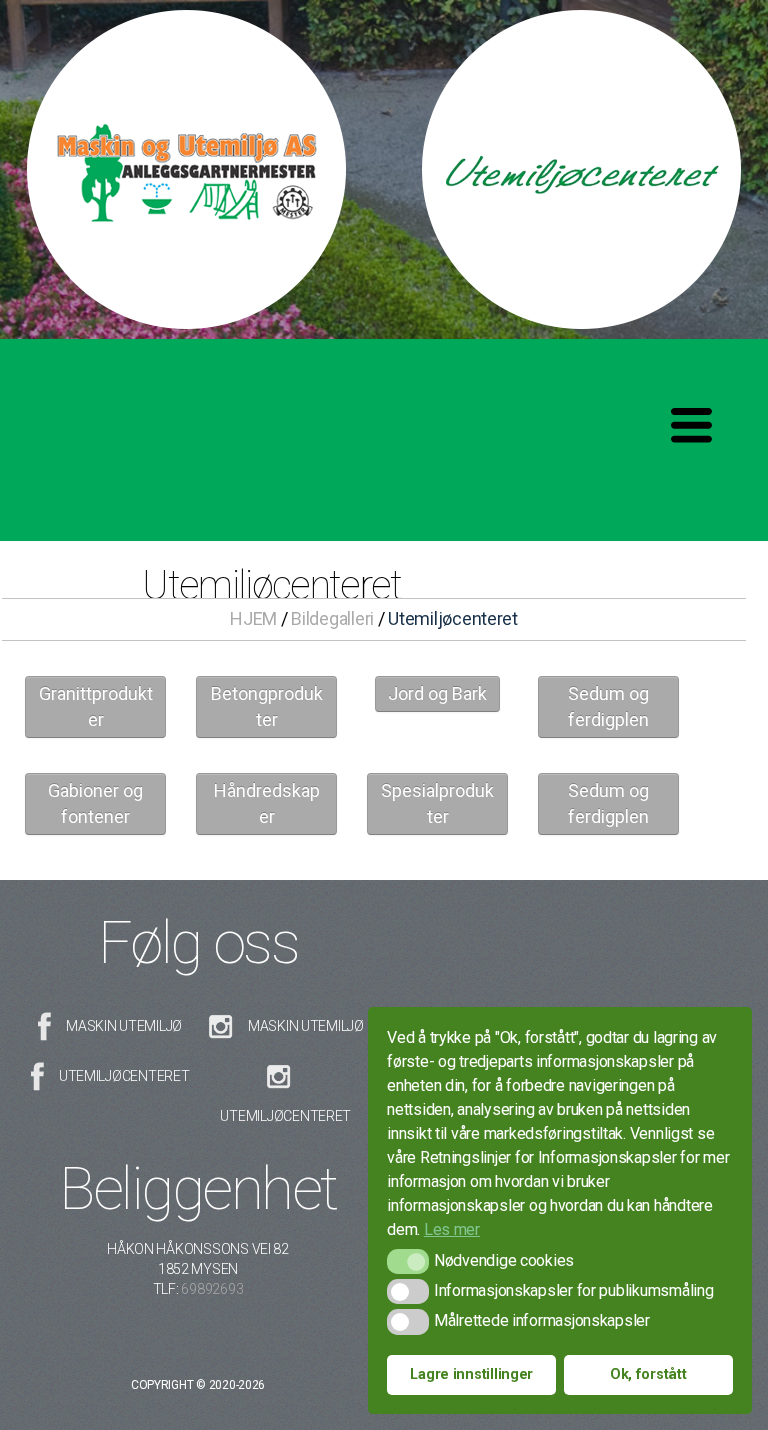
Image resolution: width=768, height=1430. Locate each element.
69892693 (212, 1289)
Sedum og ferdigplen (608, 706)
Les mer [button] (452, 1229)
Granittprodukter (96, 706)
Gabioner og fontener (95, 803)
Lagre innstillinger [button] (471, 1374)
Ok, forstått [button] (648, 1374)
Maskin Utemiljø (124, 1026)
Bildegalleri (332, 618)
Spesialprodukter (437, 803)
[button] (407, 1261)
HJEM (253, 618)
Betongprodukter (267, 706)
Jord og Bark (437, 693)
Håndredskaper (267, 803)
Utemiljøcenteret (124, 1076)
